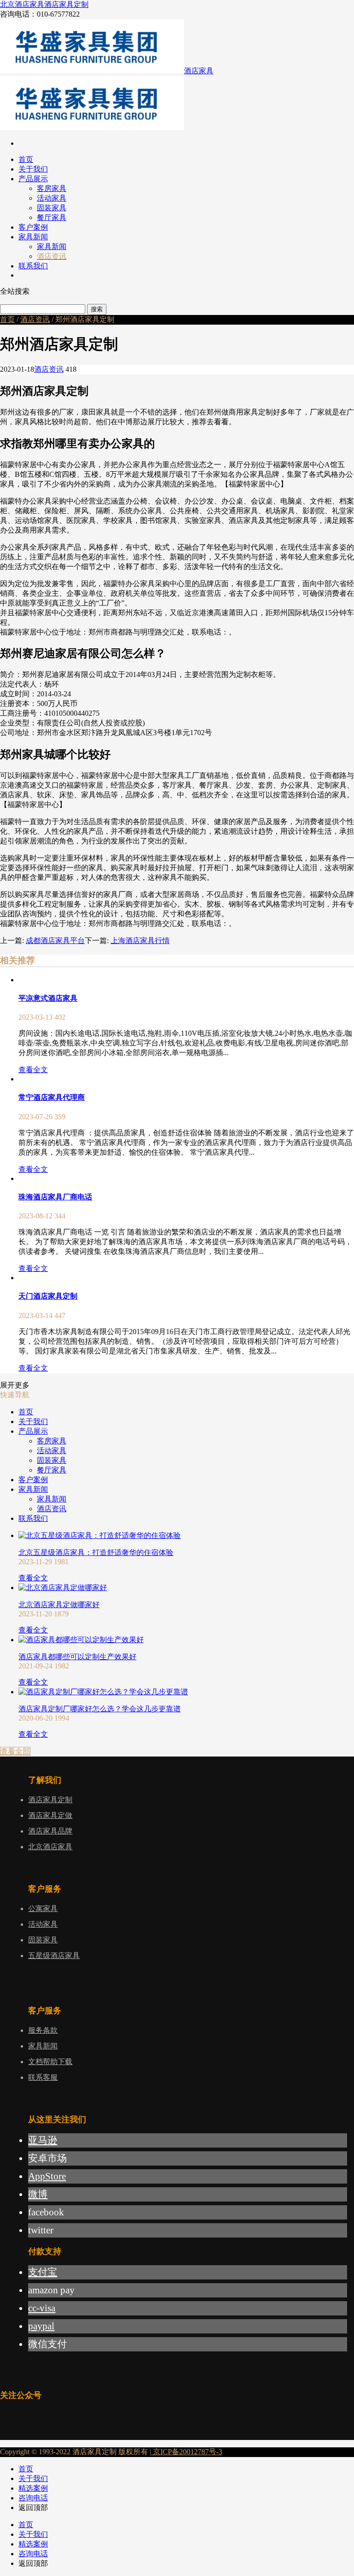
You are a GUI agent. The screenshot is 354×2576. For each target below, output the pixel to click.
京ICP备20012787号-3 (187, 2452)
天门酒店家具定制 (48, 1296)
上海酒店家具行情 (140, 941)
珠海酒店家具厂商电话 (55, 1197)
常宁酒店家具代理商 (52, 1097)
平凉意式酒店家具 (48, 998)
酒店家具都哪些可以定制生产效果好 (77, 1657)
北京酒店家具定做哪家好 (59, 1605)
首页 (7, 319)
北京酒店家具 (22, 4)
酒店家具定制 (66, 4)
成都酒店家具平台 (55, 941)
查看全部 (15, 1751)
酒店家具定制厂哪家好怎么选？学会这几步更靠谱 (100, 1709)
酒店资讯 (35, 319)
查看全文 (33, 1070)
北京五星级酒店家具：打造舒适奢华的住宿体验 (96, 1552)
